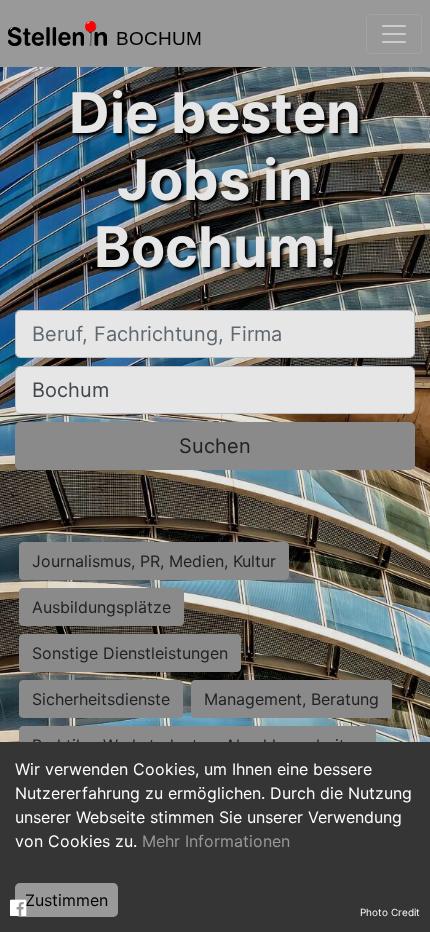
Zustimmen (66, 900)
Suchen (215, 446)
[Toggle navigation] (394, 34)
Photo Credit (390, 912)
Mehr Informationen (216, 841)
